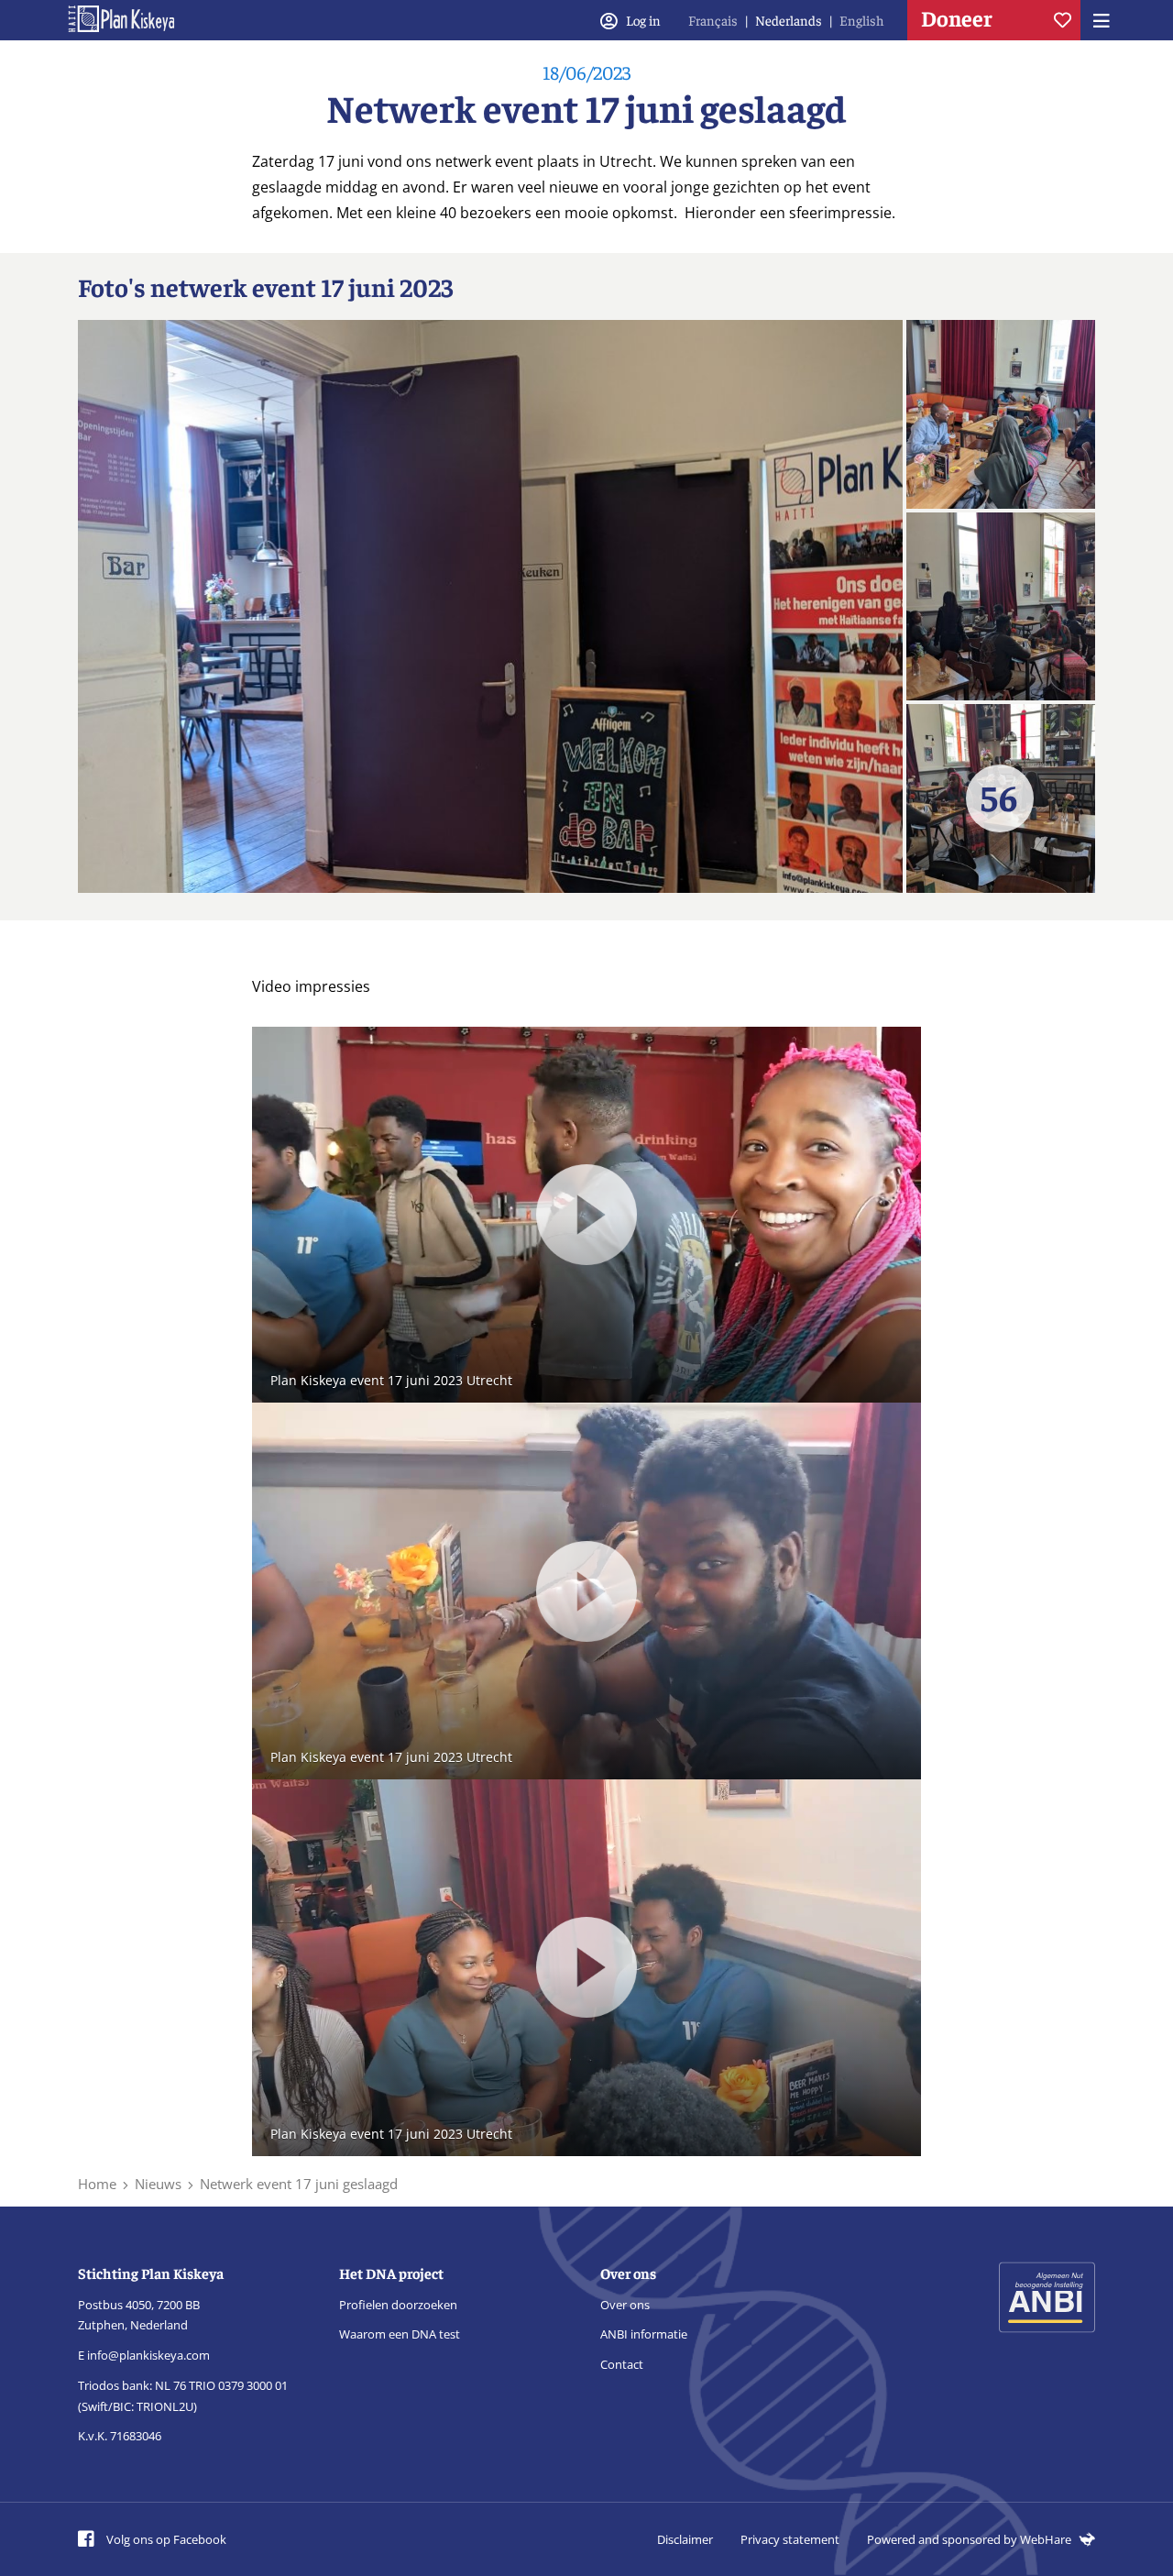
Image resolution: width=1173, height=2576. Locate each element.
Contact (622, 2364)
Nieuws (158, 2184)
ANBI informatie (644, 2334)
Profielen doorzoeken (398, 2305)
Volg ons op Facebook (165, 2539)
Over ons (625, 2305)
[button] (586, 1215)
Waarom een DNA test (400, 2334)
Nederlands (789, 20)
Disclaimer (685, 2539)
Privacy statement (790, 2539)
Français (713, 20)
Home (97, 2184)
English (862, 20)
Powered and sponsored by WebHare (970, 2539)
